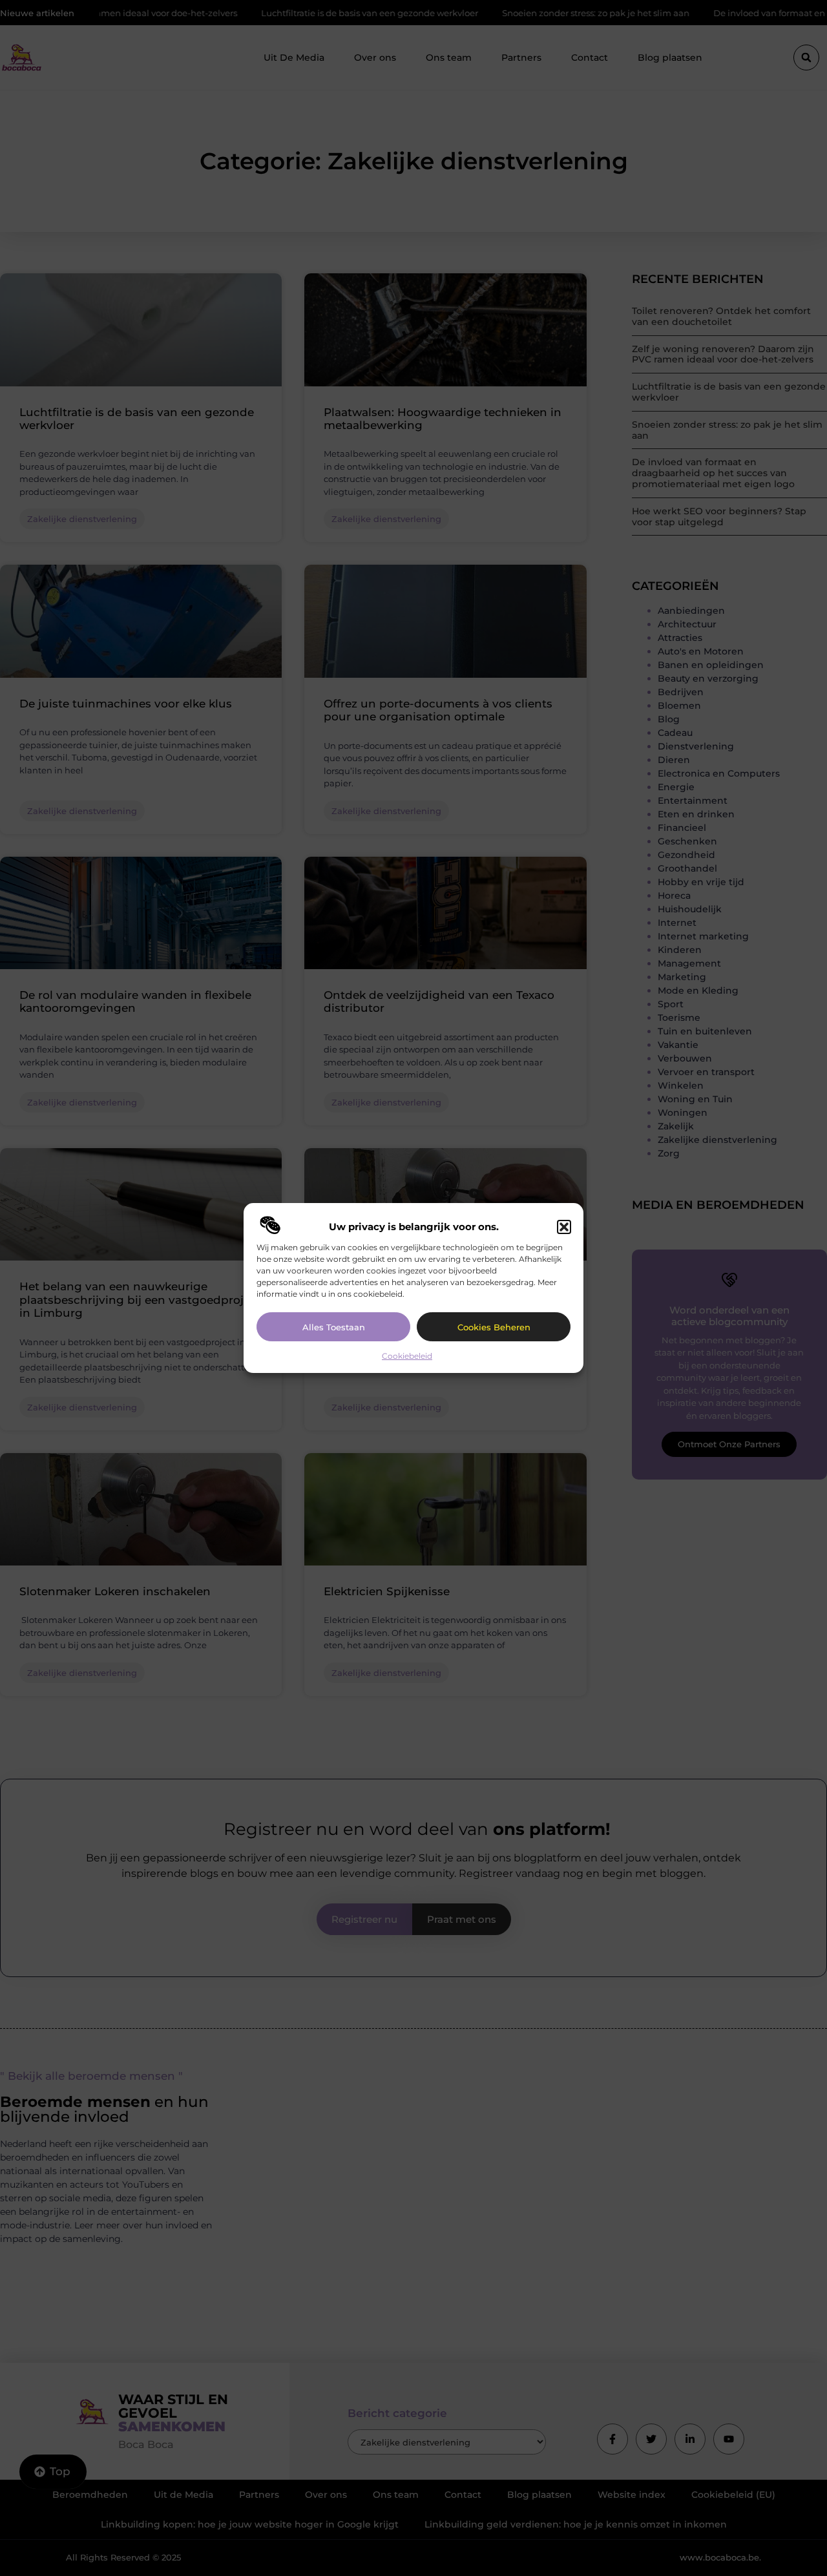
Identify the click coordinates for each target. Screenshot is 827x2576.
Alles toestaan (334, 1327)
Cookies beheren (494, 1327)
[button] (564, 1227)
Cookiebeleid (407, 1356)
